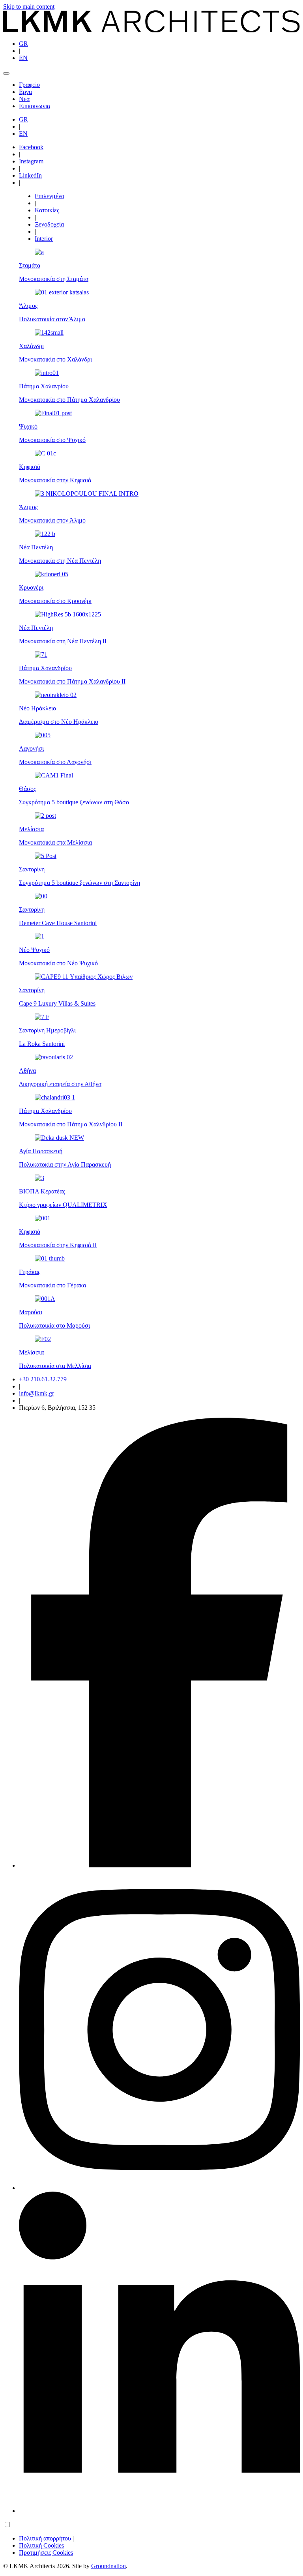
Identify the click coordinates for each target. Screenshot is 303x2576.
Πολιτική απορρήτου (45, 2538)
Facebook (31, 147)
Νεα (24, 99)
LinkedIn (30, 175)
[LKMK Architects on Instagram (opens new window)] (159, 2188)
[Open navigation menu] (6, 73)
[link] (151, 30)
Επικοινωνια (35, 106)
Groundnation (108, 2566)
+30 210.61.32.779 (43, 1379)
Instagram (31, 161)
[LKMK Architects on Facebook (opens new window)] (159, 1865)
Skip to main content (29, 7)
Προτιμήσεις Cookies (46, 2553)
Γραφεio (29, 85)
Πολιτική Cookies (41, 2545)
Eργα (25, 92)
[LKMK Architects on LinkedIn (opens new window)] (159, 2511)
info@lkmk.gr (36, 1393)
